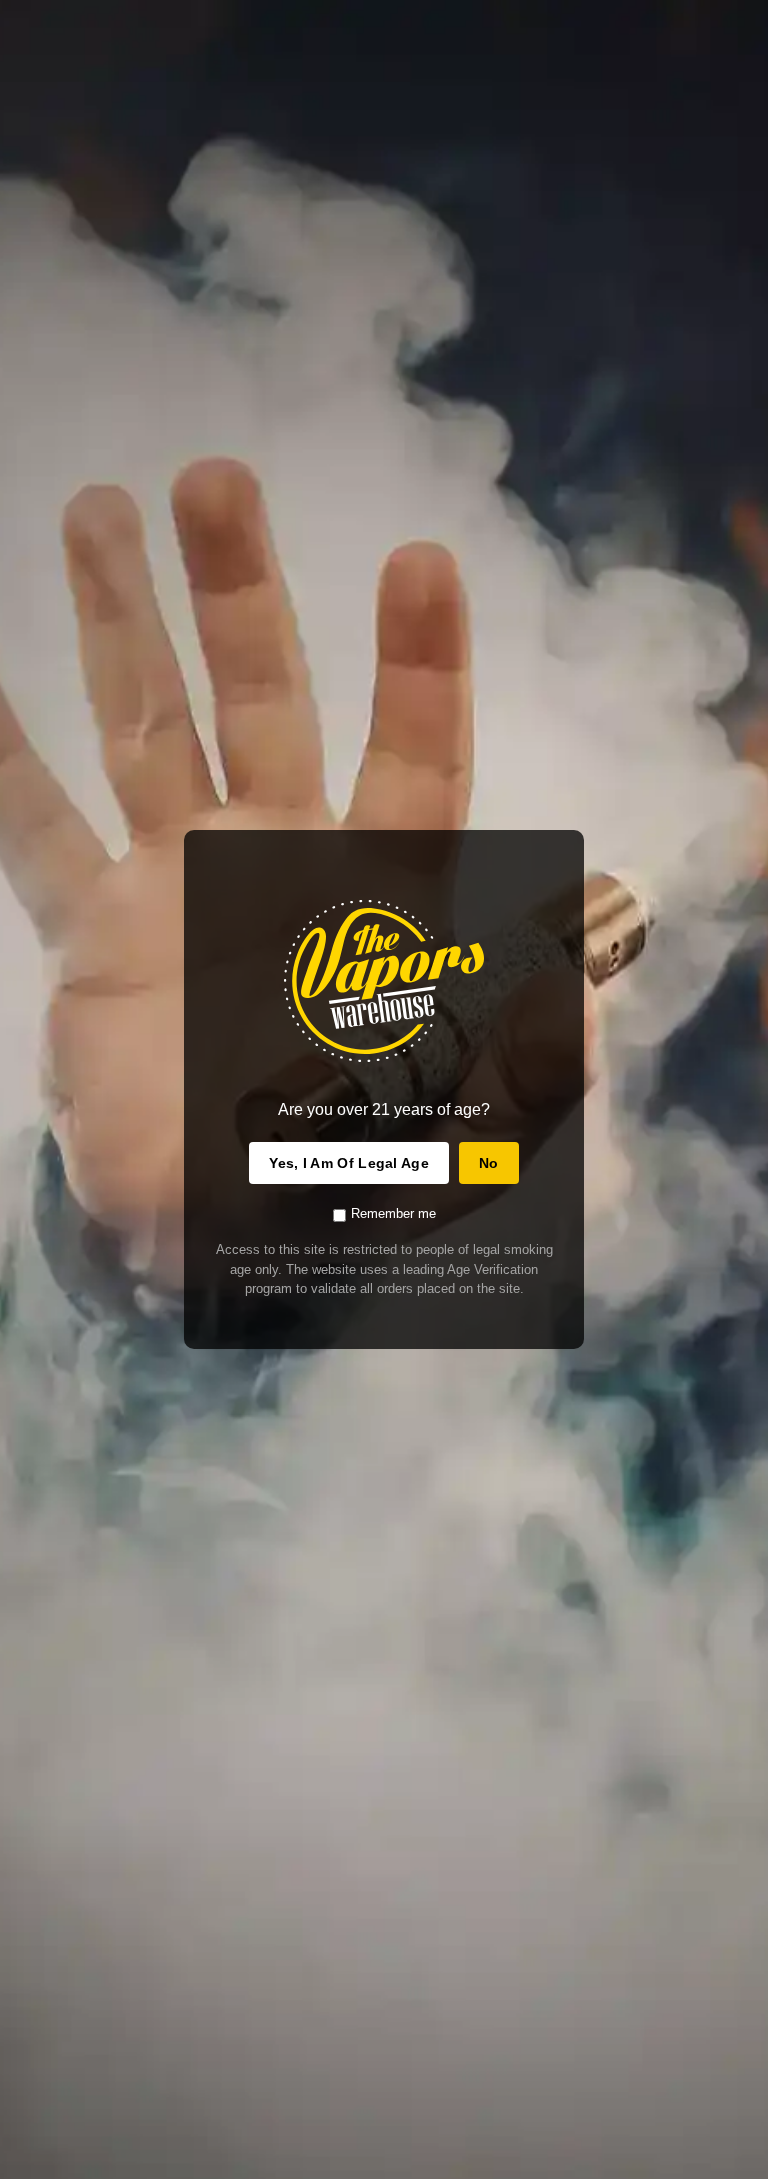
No (489, 1163)
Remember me (393, 1213)
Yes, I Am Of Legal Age (349, 1163)
